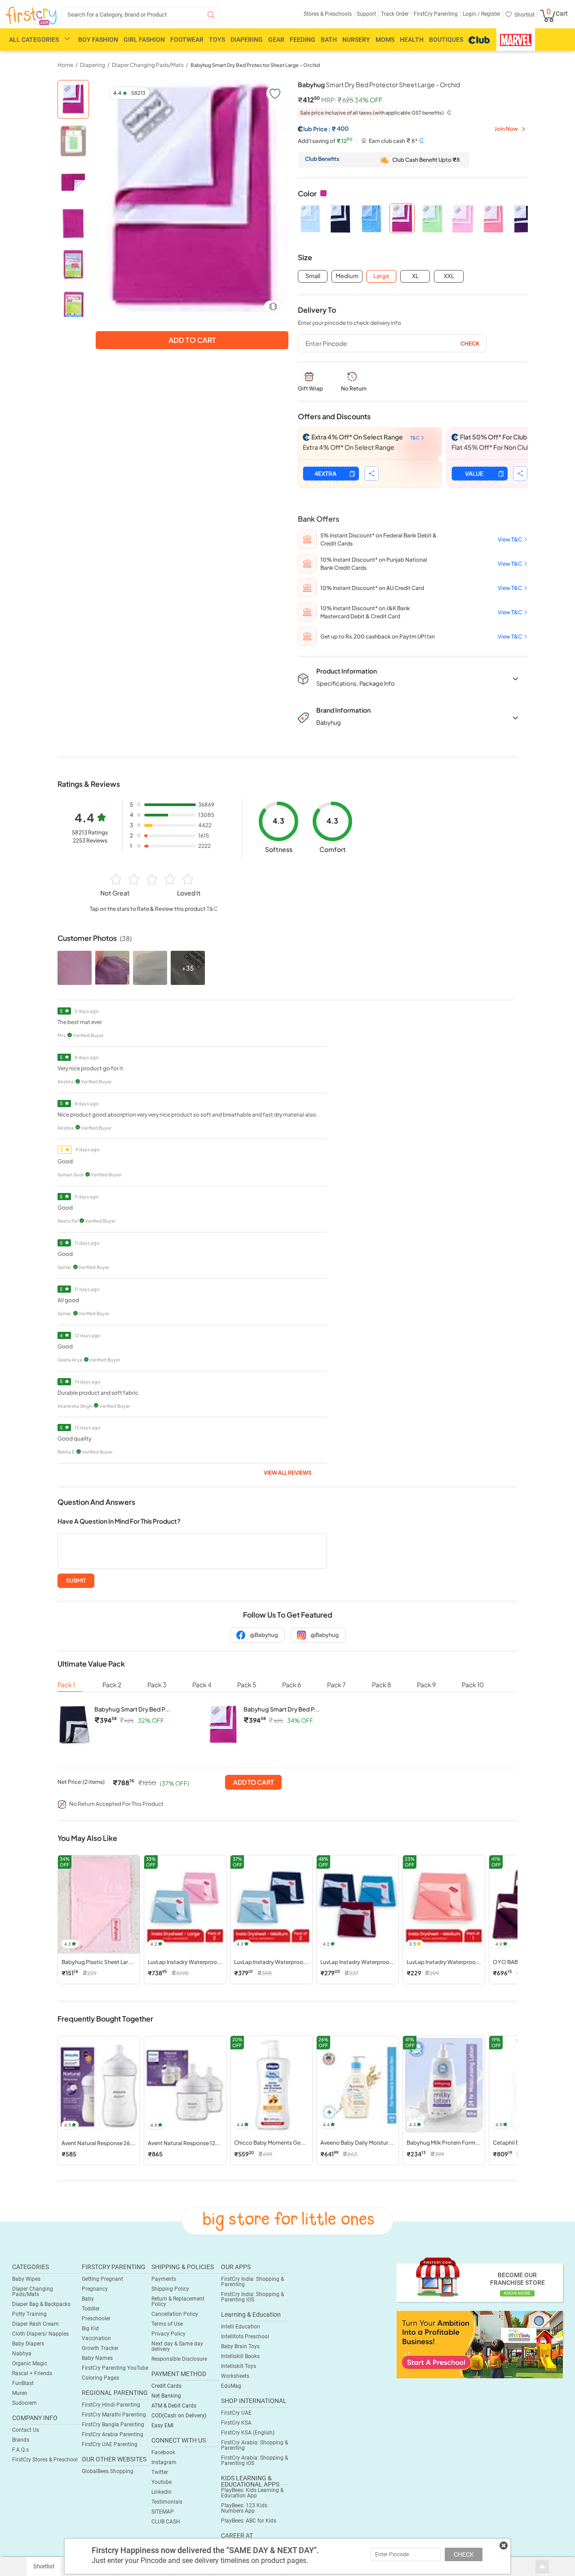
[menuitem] (31, 16)
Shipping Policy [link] (170, 2289)
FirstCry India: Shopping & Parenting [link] (252, 2282)
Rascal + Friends (32, 2373)
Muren (20, 2393)
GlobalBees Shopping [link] (108, 2471)
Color (307, 193)
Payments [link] (164, 2279)
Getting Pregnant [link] (102, 2279)
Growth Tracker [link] (100, 2348)
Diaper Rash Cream (35, 2324)
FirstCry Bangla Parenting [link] (113, 2425)
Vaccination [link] (96, 2338)
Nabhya (22, 2354)
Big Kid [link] (90, 2328)
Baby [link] (88, 2299)
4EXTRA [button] (325, 474)
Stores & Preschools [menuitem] (328, 14)
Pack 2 (112, 1685)
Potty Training (29, 2314)
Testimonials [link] (167, 2502)
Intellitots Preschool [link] (245, 2337)
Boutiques (446, 40)
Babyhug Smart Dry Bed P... (132, 1709)
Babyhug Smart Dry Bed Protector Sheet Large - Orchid (255, 65)
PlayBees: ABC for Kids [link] (249, 2521)
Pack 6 (292, 1685)
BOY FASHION (98, 40)
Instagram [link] (164, 2462)
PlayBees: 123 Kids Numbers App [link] (244, 2508)
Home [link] (65, 65)
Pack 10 (473, 1685)
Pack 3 (157, 1685)
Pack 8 (382, 1685)
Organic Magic (30, 2363)
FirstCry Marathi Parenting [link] (114, 2415)
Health (412, 40)
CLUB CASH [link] (166, 2522)
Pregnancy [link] (95, 2289)
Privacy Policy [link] (168, 2334)
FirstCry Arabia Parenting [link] (113, 2434)
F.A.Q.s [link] (20, 2450)
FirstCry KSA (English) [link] (248, 2433)
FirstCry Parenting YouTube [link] (115, 2368)
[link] (480, 2344)
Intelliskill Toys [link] (239, 2366)
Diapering (247, 40)
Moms (385, 40)
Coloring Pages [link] (100, 2378)
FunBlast (23, 2383)
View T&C (510, 539)
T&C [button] (212, 909)
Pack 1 (66, 1685)
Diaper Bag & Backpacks (41, 2304)
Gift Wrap (310, 388)
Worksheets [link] (235, 2376)
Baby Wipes (26, 2279)
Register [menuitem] (490, 14)
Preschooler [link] (96, 2319)
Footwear (187, 40)
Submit (76, 1581)
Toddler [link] (91, 2309)
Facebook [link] (163, 2452)
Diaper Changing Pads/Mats (33, 2292)
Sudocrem (24, 2403)
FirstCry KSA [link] (236, 2423)
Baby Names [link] (97, 2358)
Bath (329, 40)
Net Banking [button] (166, 2396)
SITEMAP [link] (163, 2512)
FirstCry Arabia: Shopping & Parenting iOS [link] (254, 2461)
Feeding (303, 40)
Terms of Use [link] (167, 2324)
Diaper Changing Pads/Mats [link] (148, 65)
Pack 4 (202, 1685)
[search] (140, 15)
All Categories (34, 40)
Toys (217, 40)
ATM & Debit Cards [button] (174, 2406)
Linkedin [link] (161, 2492)
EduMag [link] (231, 2386)
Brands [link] (21, 2440)
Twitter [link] (160, 2472)
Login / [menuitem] (471, 14)
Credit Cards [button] (166, 2386)
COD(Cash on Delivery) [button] (179, 2416)
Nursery (356, 40)
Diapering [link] (93, 65)
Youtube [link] (161, 2482)
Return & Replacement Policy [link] (178, 2301)
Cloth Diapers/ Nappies (40, 2334)
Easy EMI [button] (162, 2425)
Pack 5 (247, 1685)
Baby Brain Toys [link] (240, 2346)
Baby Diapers (28, 2344)
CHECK (464, 2554)
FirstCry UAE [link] (236, 2413)
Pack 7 (336, 1685)
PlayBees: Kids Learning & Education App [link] (252, 2493)
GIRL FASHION (144, 40)
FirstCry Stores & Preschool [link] (45, 2460)
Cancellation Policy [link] (175, 2314)
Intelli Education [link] (241, 2327)
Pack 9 (426, 1685)
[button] (274, 93)
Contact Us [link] (26, 2430)
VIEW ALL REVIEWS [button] (288, 1473)
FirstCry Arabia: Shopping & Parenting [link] (254, 2445)
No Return (354, 388)
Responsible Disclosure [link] (179, 2359)
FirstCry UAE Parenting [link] (110, 2444)
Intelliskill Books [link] (240, 2356)
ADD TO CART (253, 1782)
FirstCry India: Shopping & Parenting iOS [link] (252, 2297)
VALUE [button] (474, 474)
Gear (276, 40)
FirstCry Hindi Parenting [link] (111, 2405)
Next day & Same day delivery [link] (177, 2346)
